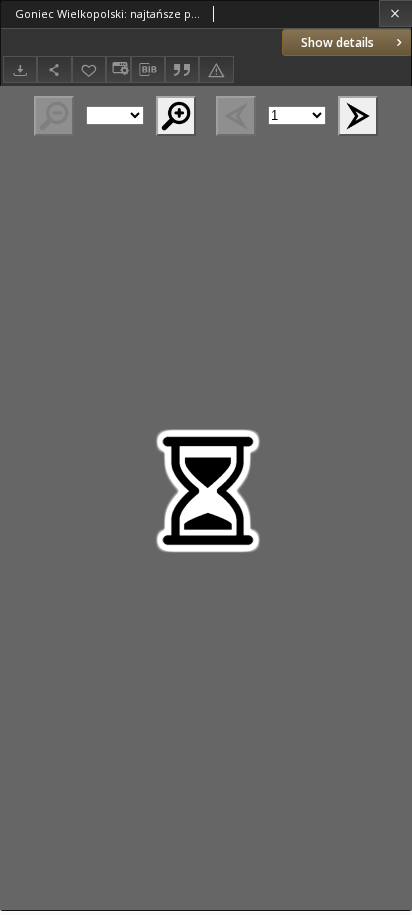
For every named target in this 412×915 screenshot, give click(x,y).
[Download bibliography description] (148, 70)
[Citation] (182, 69)
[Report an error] (216, 69)
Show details (337, 42)
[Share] (54, 69)
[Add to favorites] (89, 69)
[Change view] (118, 69)
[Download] (20, 69)
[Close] (395, 13)
